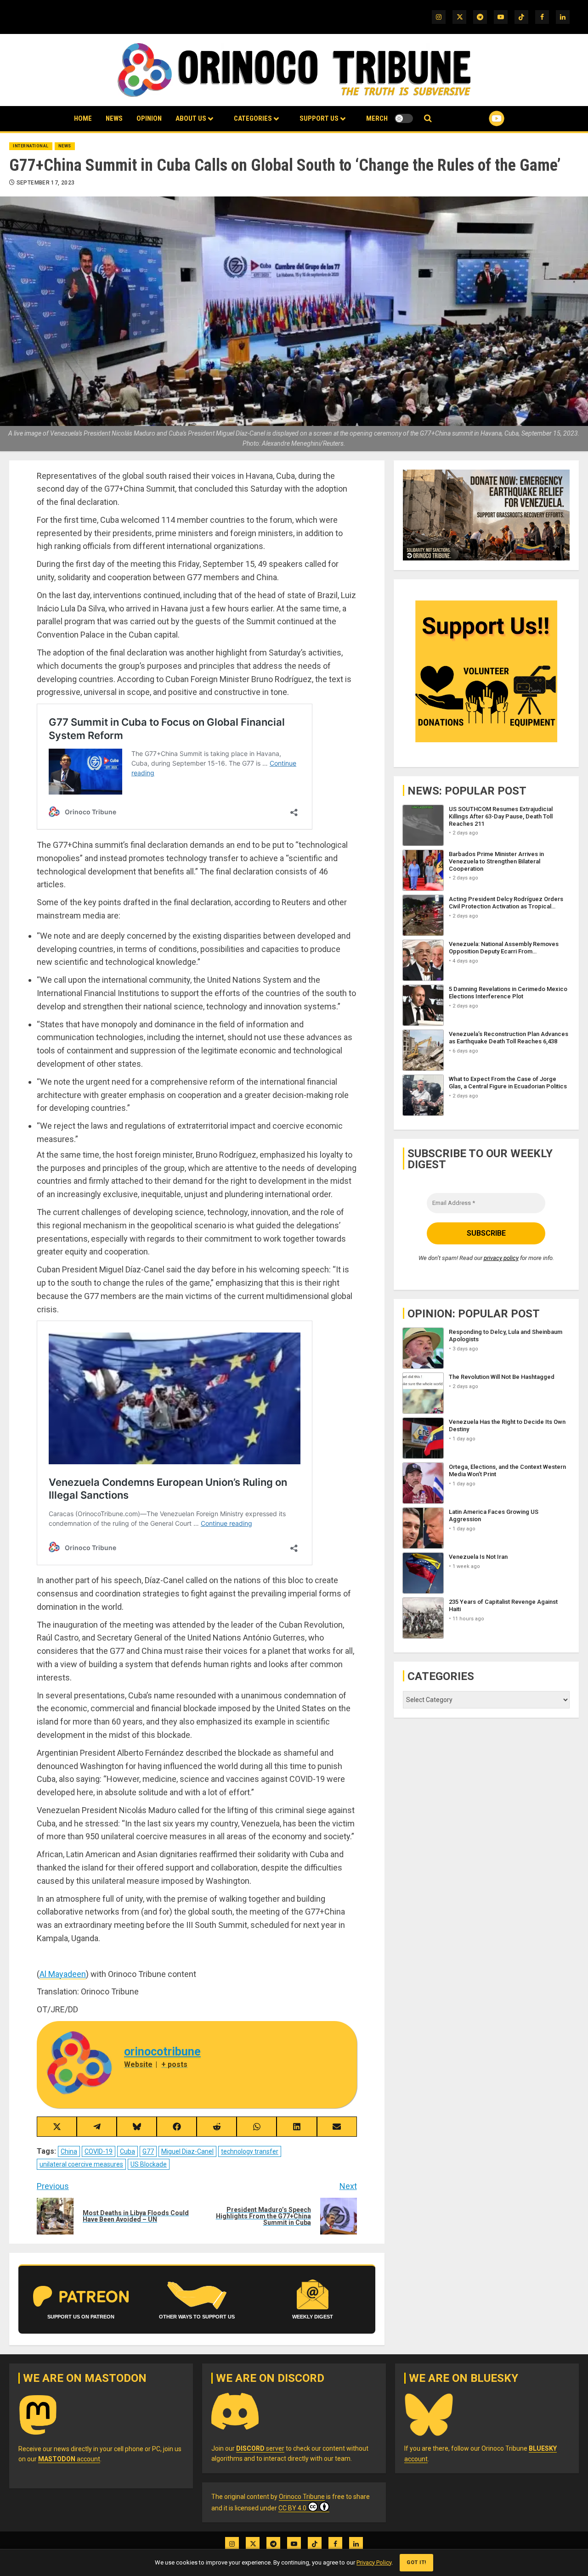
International (31, 146)
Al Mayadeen (63, 1974)
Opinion (149, 118)
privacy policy (501, 1257)
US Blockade (149, 2164)
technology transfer (250, 2151)
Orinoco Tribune (302, 2497)
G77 (148, 2151)
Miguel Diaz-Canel (187, 2151)
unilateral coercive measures (81, 2164)
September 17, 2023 (45, 183)
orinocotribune (162, 2052)
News (114, 118)
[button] (428, 119)
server (260, 2448)
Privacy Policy (374, 2562)
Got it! (416, 2562)
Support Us (319, 118)
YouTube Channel (482, 118)
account (69, 2459)
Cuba (127, 2151)
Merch (377, 118)
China (69, 2151)
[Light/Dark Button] (404, 118)
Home (83, 118)
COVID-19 (99, 2151)
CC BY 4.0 (292, 2508)
